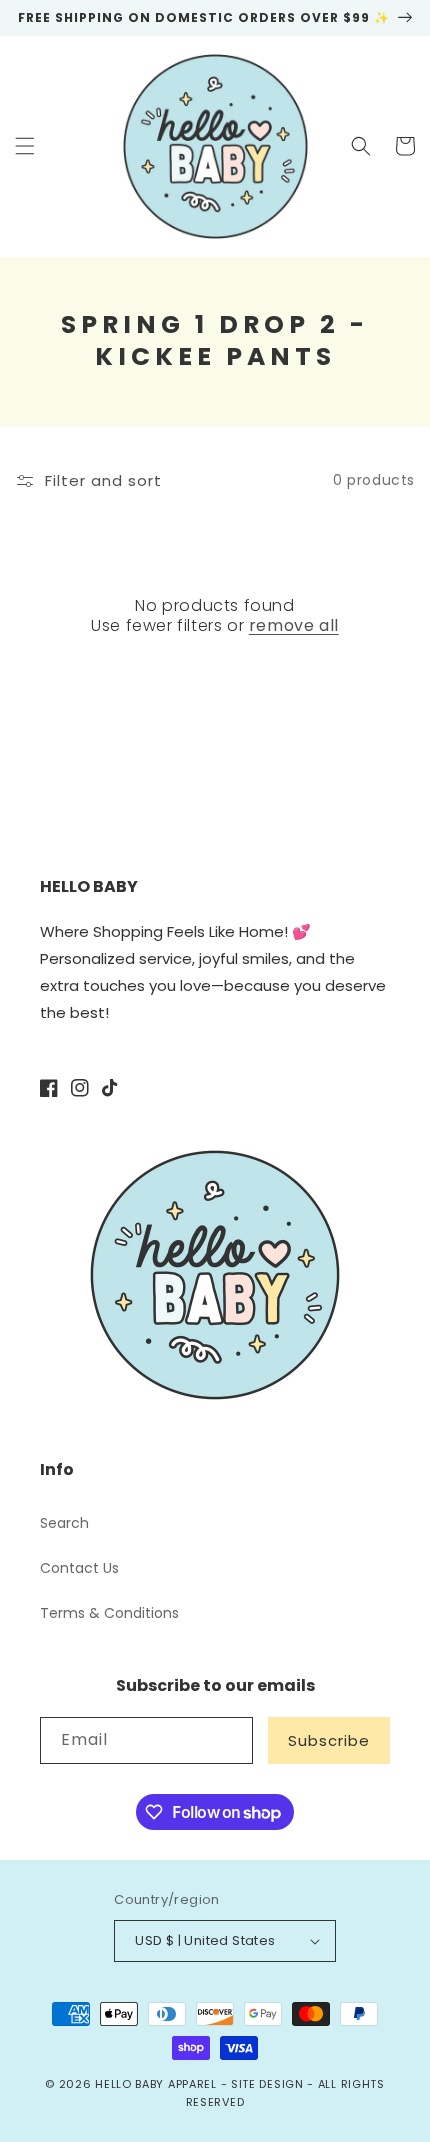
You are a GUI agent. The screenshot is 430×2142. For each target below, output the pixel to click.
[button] (25, 146)
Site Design (267, 2084)
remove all (294, 626)
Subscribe (329, 1740)
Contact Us (79, 1568)
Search (64, 1523)
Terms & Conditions (109, 1613)
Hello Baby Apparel (156, 2084)
